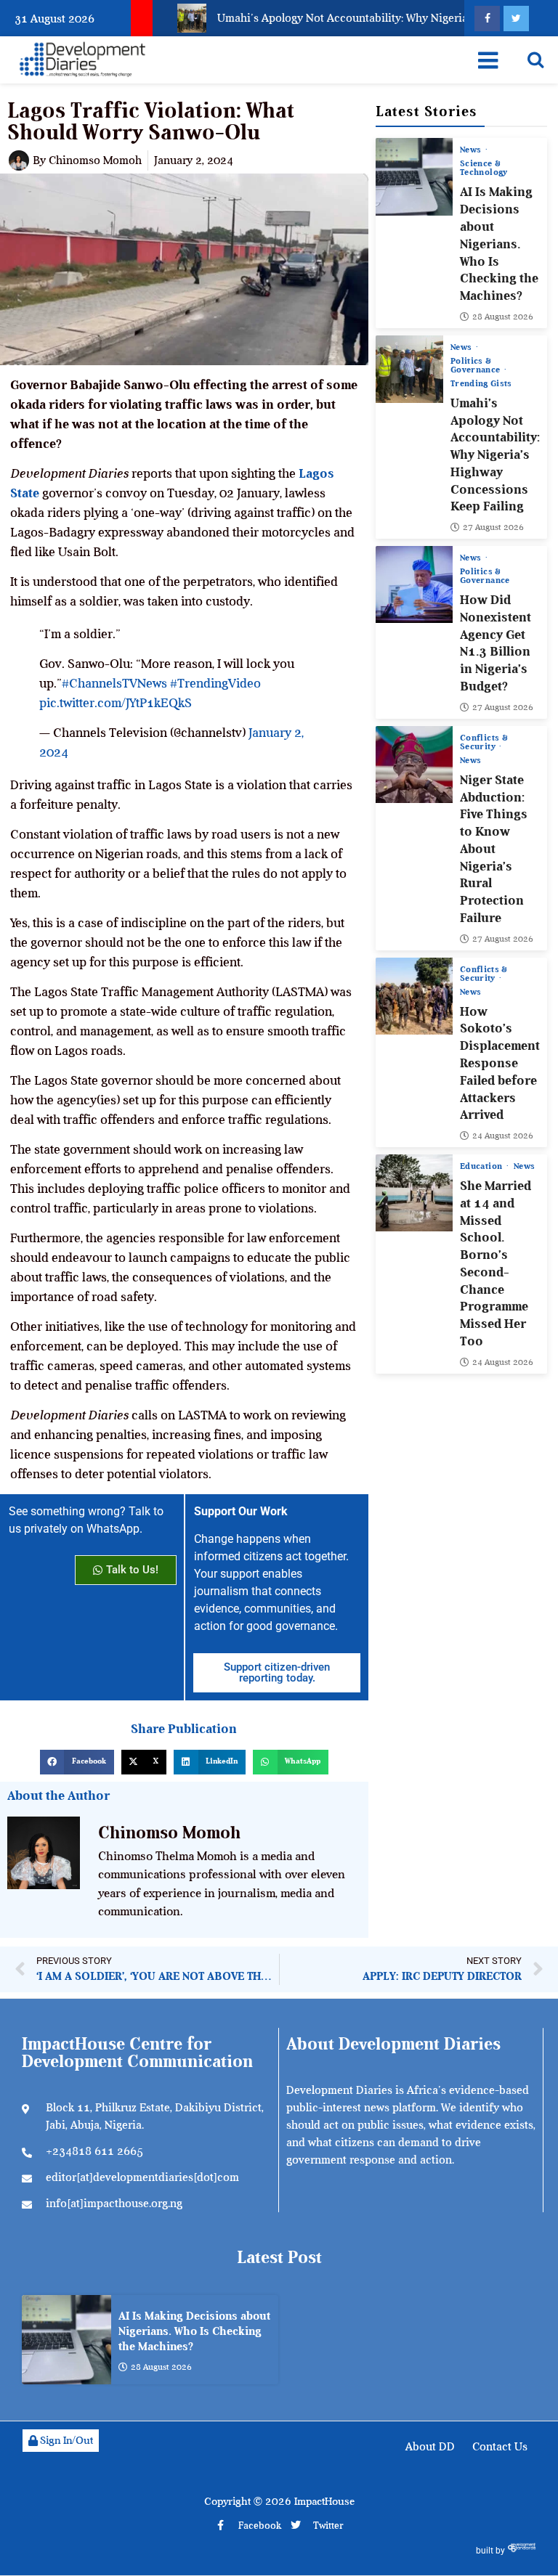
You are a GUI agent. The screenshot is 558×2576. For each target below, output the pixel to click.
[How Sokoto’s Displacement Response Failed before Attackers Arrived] (414, 996)
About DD (430, 2447)
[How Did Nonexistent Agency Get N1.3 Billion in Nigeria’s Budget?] (414, 584)
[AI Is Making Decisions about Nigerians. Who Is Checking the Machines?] (414, 176)
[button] (77, 1762)
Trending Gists (481, 383)
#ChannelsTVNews (114, 683)
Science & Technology (484, 168)
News (472, 150)
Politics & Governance (477, 365)
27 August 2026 (493, 527)
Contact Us (500, 2447)
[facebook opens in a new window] (487, 19)
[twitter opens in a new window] (516, 19)
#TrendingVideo (215, 683)
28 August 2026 (503, 317)
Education (482, 1166)
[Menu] (488, 60)
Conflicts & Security (484, 742)
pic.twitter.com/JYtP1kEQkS (116, 703)
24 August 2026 (503, 1136)
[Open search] (535, 60)
